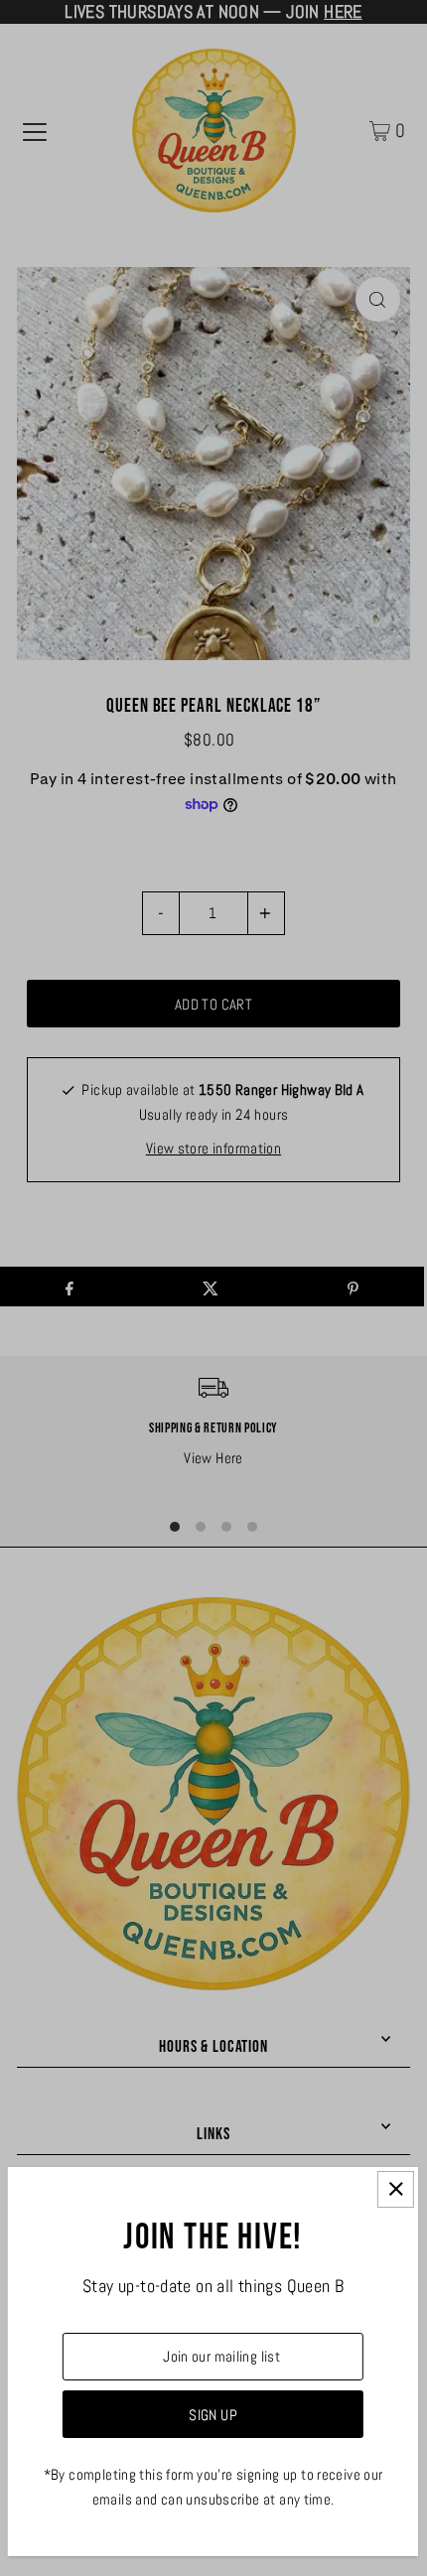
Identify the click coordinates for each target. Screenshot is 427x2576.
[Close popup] (396, 2189)
